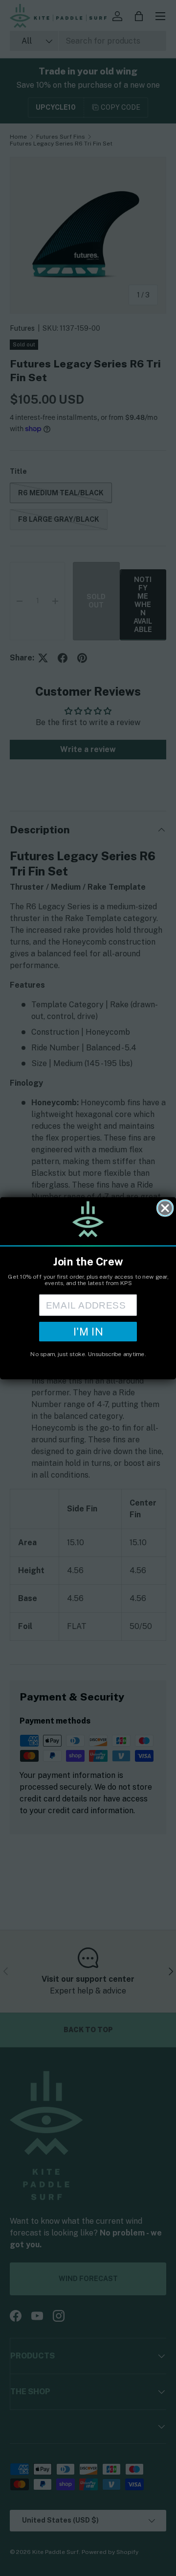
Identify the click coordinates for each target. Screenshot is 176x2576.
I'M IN (88, 1331)
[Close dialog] (165, 1208)
